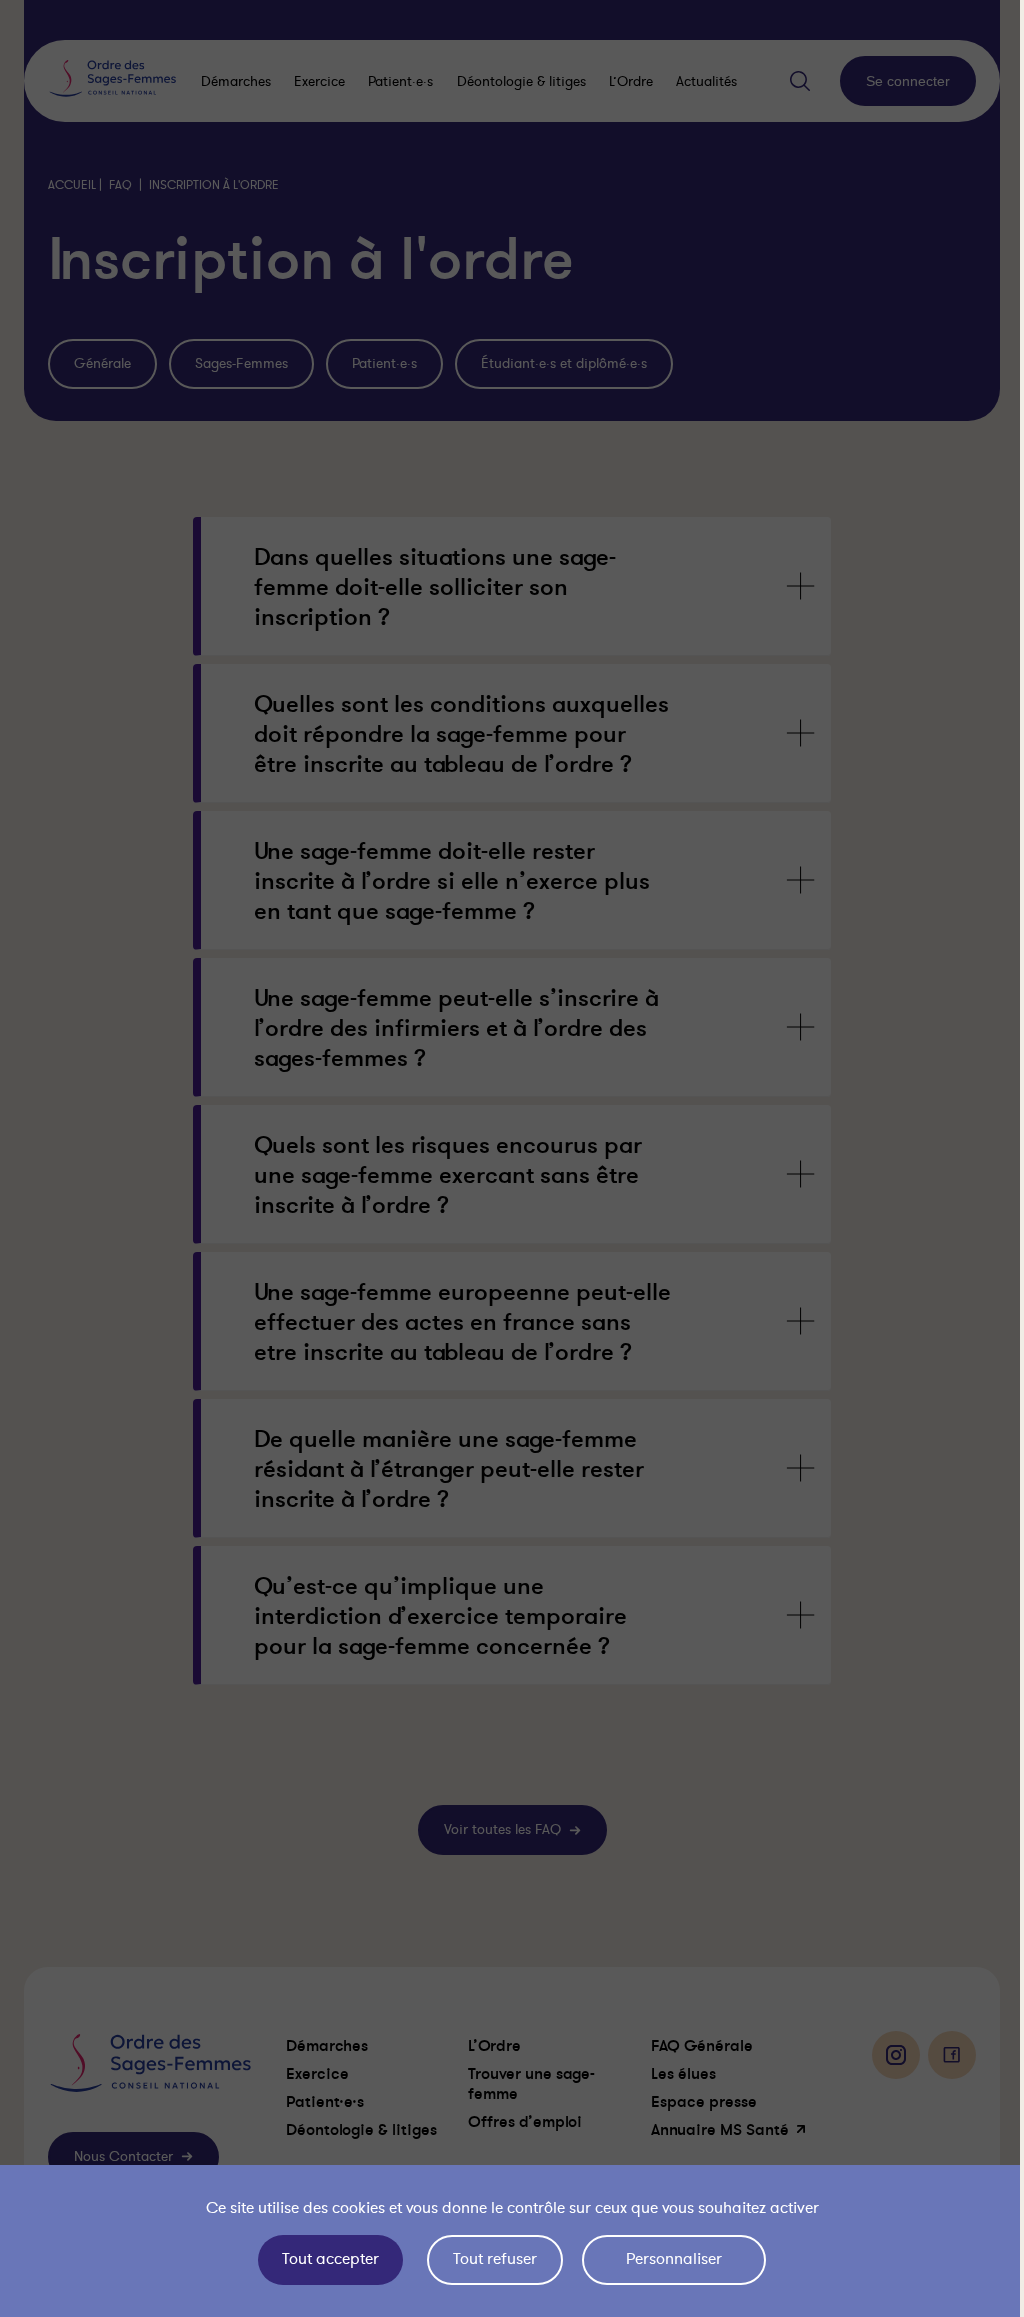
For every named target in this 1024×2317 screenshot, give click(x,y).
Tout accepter (325, 2259)
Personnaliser (669, 2259)
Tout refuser (490, 2259)
